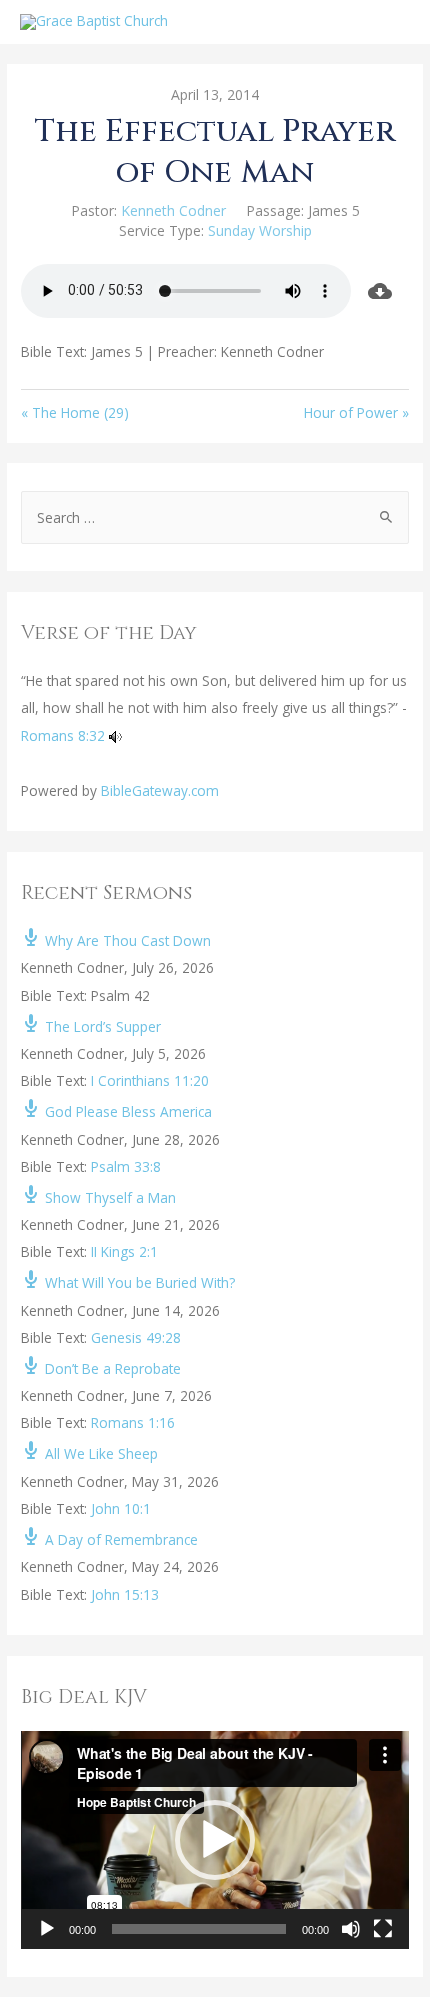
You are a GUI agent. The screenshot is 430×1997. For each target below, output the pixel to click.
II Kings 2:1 (124, 1251)
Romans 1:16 (133, 1422)
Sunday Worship (260, 230)
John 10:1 (121, 1508)
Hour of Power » (356, 412)
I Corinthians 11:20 (150, 1080)
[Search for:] (215, 517)
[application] (215, 1840)
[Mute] (351, 1929)
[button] (215, 1840)
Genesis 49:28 (136, 1337)
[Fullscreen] (383, 1929)
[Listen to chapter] (115, 735)
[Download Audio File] (380, 291)
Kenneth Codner (173, 210)
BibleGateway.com (160, 790)
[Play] (47, 1929)
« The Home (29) (75, 412)
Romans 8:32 (63, 735)
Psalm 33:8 (126, 1166)
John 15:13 (125, 1594)
